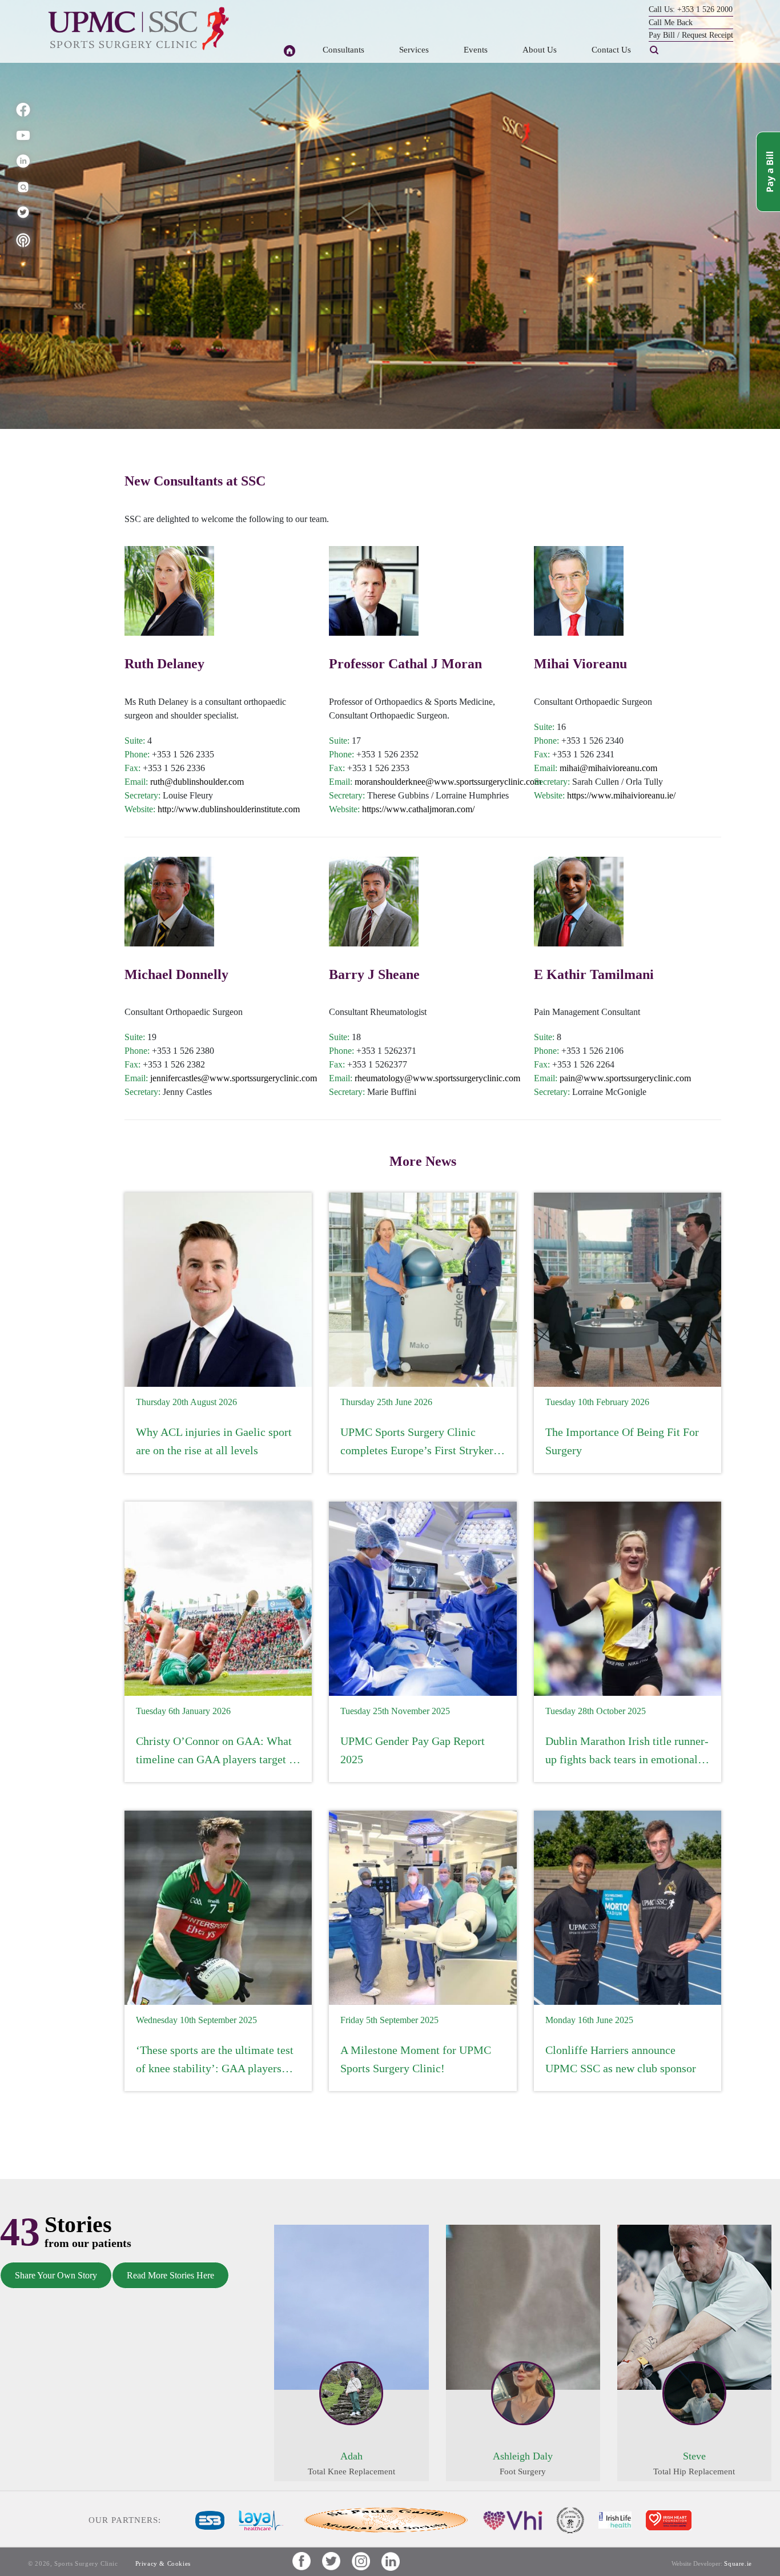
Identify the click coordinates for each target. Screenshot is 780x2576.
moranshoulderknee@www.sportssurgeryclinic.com (448, 782)
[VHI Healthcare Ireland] (513, 2519)
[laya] (261, 2519)
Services (414, 50)
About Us (540, 50)
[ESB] (210, 2519)
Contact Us (611, 50)
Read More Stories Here (170, 2275)
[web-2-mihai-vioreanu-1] (579, 591)
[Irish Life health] (615, 2519)
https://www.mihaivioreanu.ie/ (621, 795)
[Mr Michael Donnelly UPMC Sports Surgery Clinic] (169, 902)
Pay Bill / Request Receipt (691, 35)
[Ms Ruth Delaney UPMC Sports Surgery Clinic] (169, 591)
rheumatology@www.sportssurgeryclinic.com (437, 1078)
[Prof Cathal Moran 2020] (374, 591)
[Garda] (383, 2519)
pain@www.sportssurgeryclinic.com (625, 1078)
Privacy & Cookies (163, 2563)
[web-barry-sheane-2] (374, 902)
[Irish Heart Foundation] (669, 2519)
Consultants (343, 50)
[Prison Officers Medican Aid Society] (570, 2519)
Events (476, 50)
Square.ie (738, 2563)
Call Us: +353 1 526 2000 (691, 9)
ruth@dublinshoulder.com (197, 782)
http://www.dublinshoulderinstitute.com (229, 809)
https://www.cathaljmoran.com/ (418, 809)
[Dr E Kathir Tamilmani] (579, 902)
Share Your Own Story (56, 2275)
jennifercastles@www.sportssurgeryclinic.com (234, 1078)
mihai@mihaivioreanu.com (608, 768)
